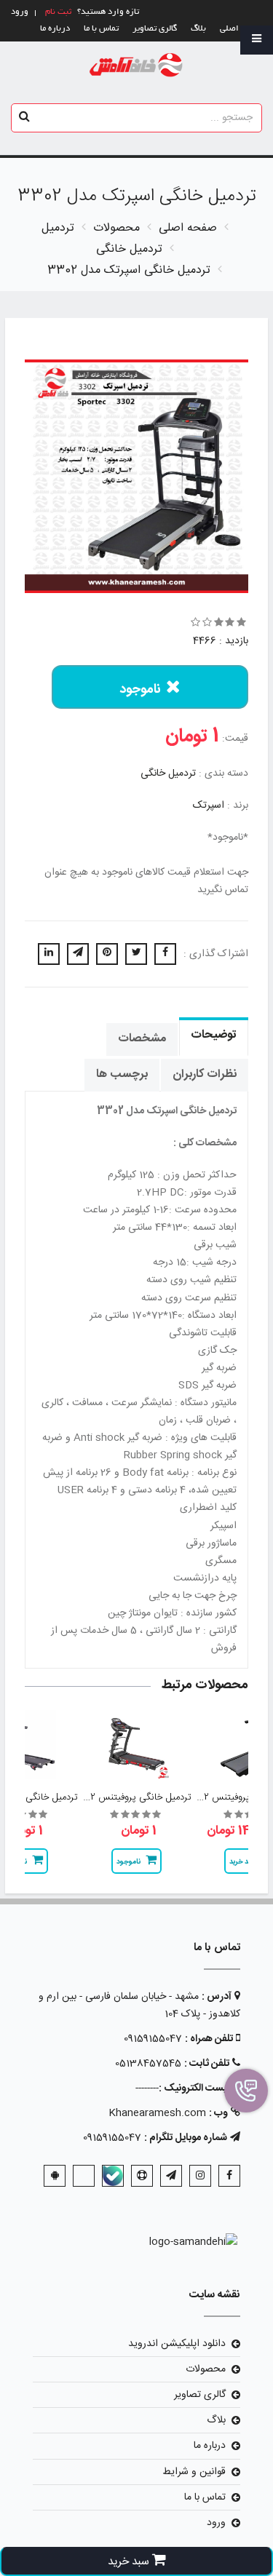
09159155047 (153, 2039)
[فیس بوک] (229, 2176)
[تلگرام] (171, 2176)
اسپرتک (209, 806)
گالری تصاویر (155, 29)
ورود (216, 2523)
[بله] (113, 2176)
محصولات (206, 2369)
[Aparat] (142, 2176)
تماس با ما (101, 29)
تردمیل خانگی (168, 774)
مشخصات (142, 1039)
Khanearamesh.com (157, 2113)
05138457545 (148, 2064)
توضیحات (214, 1035)
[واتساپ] (84, 2176)
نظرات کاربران (205, 1074)
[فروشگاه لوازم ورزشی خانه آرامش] (136, 66)
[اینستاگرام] (200, 2176)
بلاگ (198, 29)
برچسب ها (122, 1074)
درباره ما (55, 29)
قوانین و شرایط (194, 2472)
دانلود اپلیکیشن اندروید (177, 2344)
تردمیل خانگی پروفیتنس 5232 (132, 1797)
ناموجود (140, 690)
